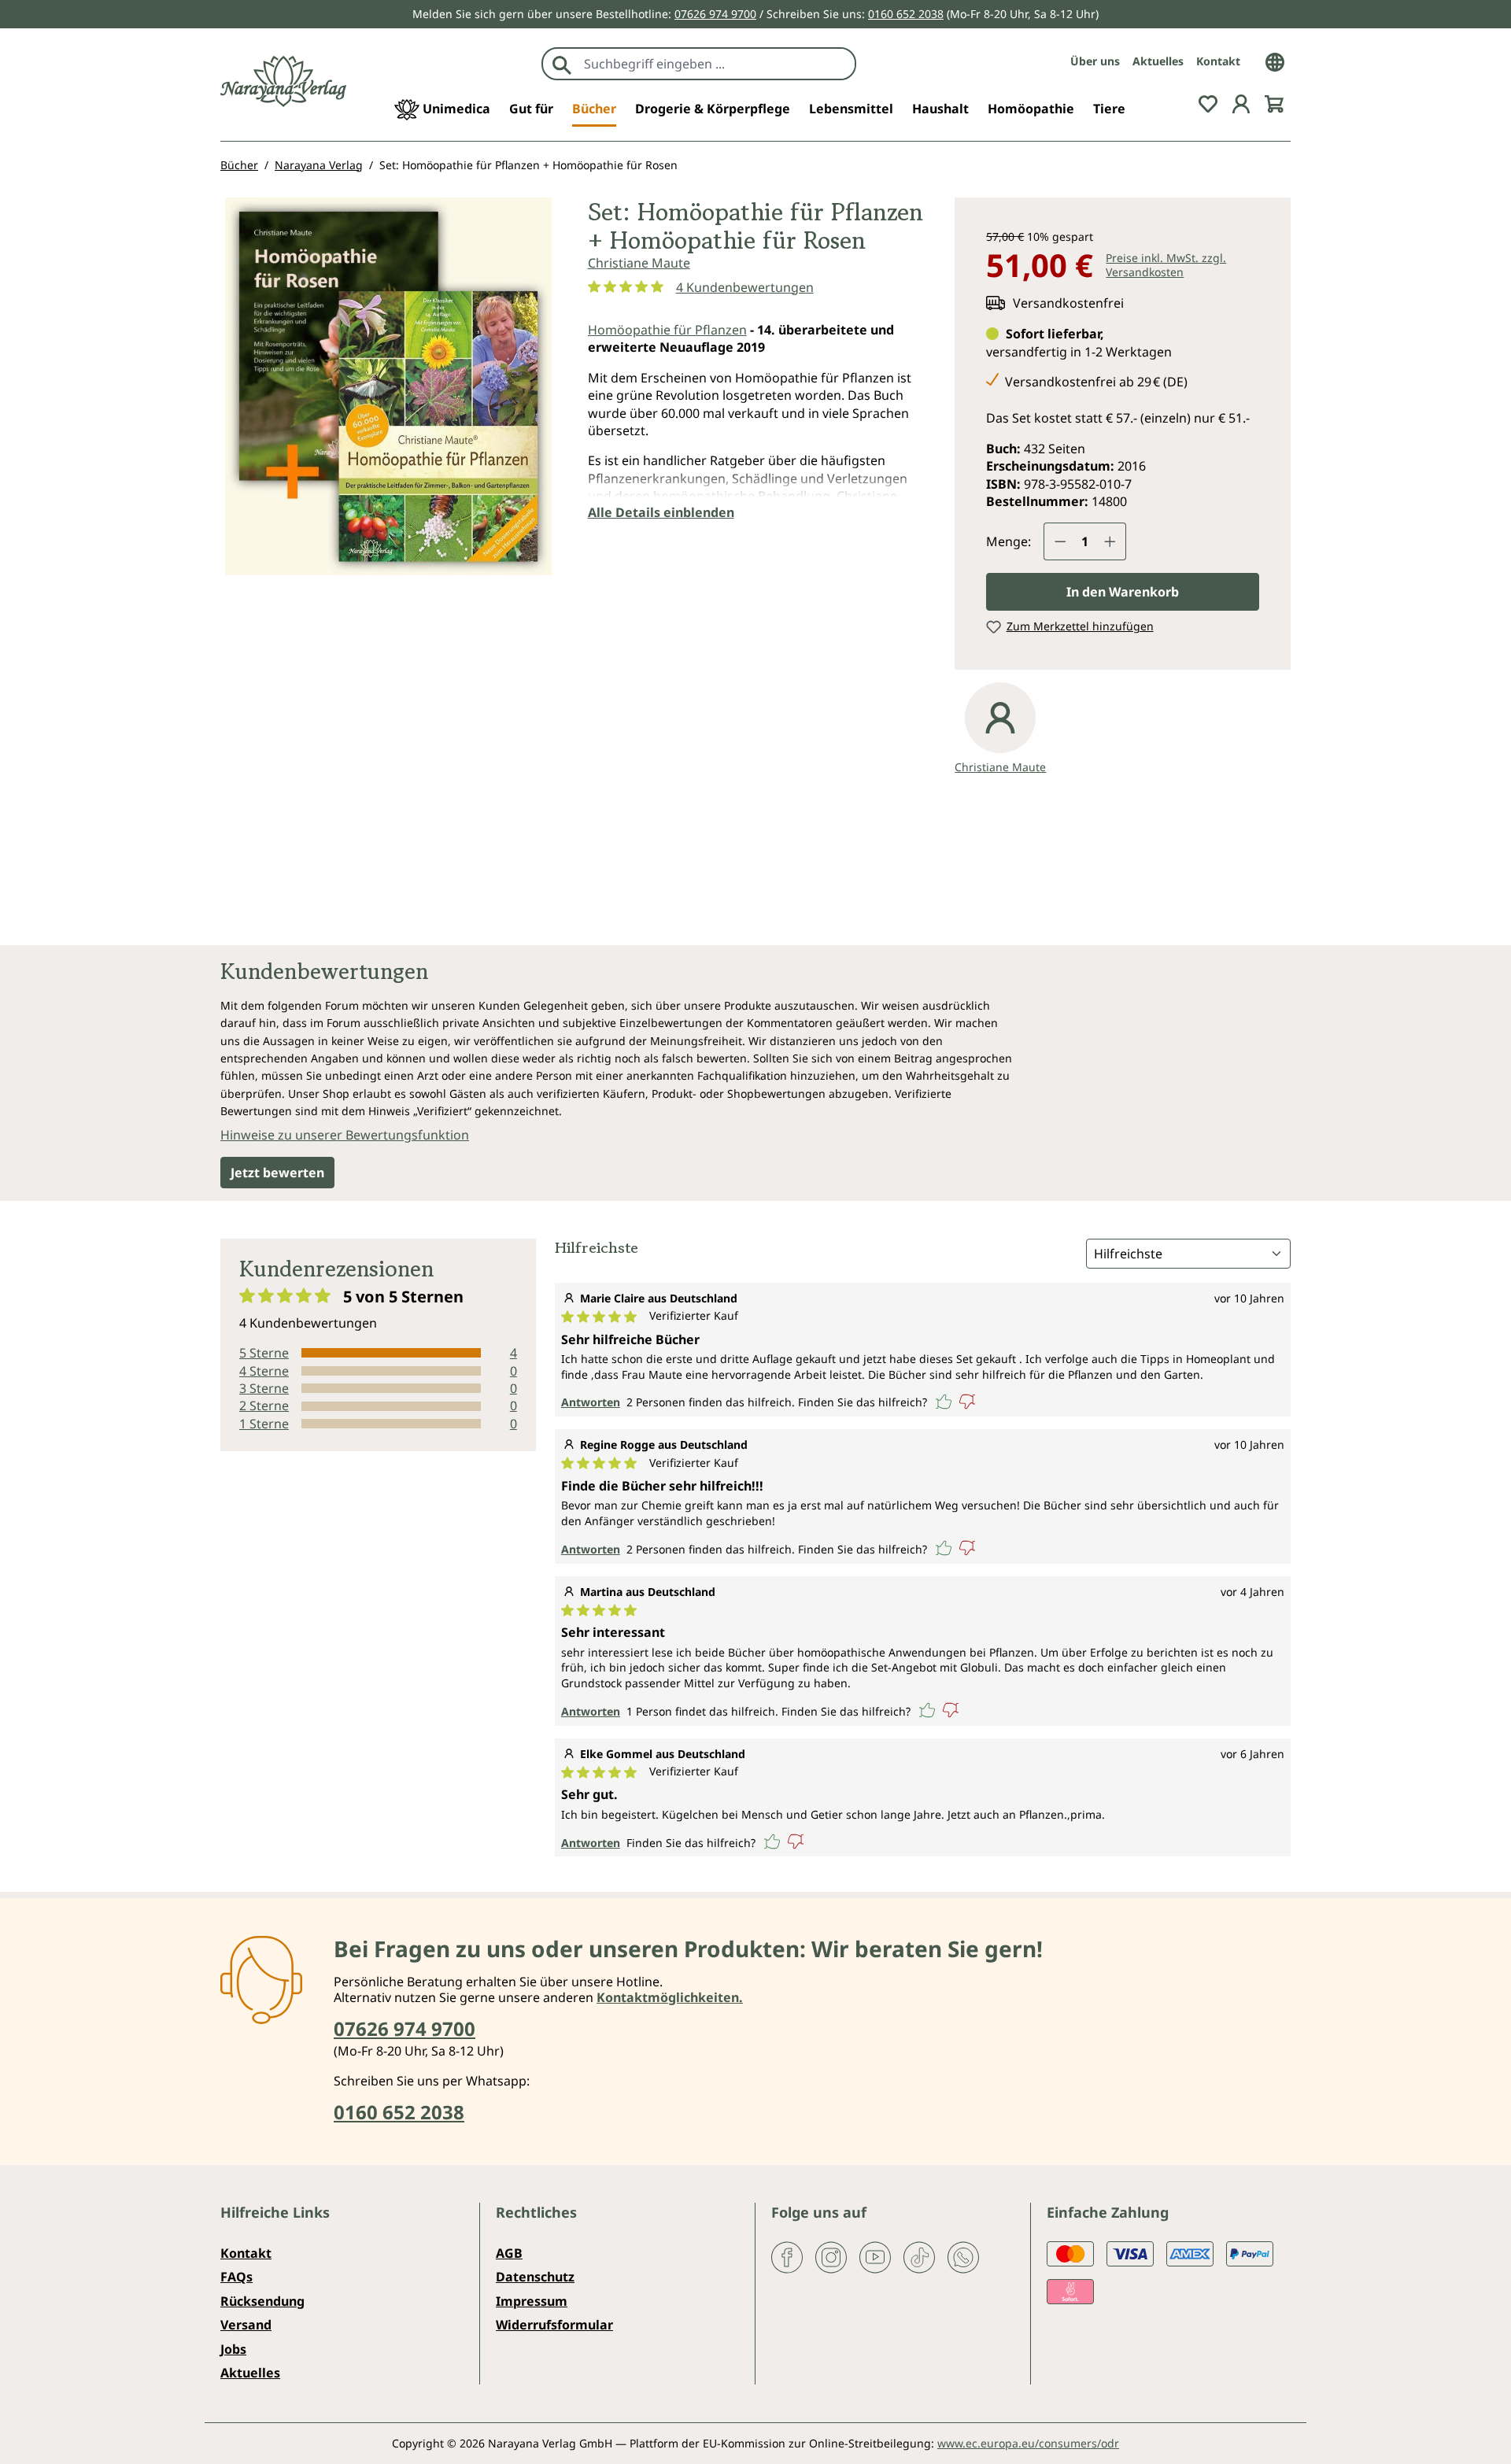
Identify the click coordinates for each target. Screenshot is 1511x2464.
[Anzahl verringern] (1060, 541)
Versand (246, 2325)
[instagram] (831, 2256)
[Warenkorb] (1274, 102)
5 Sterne (264, 1353)
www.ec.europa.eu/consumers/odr (1028, 2443)
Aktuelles (1158, 61)
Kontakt (1218, 61)
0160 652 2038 (906, 14)
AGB (509, 2253)
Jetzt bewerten (277, 1173)
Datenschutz (535, 2277)
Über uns (1095, 61)
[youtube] (875, 2256)
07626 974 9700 (715, 14)
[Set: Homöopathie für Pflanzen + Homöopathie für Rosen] (388, 386)
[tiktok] (919, 2256)
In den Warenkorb (1123, 592)
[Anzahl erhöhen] (1110, 541)
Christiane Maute (639, 263)
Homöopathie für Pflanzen (667, 330)
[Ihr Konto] (1241, 102)
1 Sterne (264, 1424)
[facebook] (787, 2256)
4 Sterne (264, 1371)
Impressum (532, 2301)
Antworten (591, 1402)
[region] (388, 393)
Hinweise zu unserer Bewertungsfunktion (345, 1135)
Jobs (233, 2349)
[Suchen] (562, 64)
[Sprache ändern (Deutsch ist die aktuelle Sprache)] (1275, 61)
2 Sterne (264, 1406)
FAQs (236, 2277)
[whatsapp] (963, 2256)
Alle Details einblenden (661, 512)
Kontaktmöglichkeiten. (670, 1997)
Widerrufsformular (554, 2325)
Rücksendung (262, 2301)
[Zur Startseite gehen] (283, 81)
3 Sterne (264, 1388)
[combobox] (716, 64)
